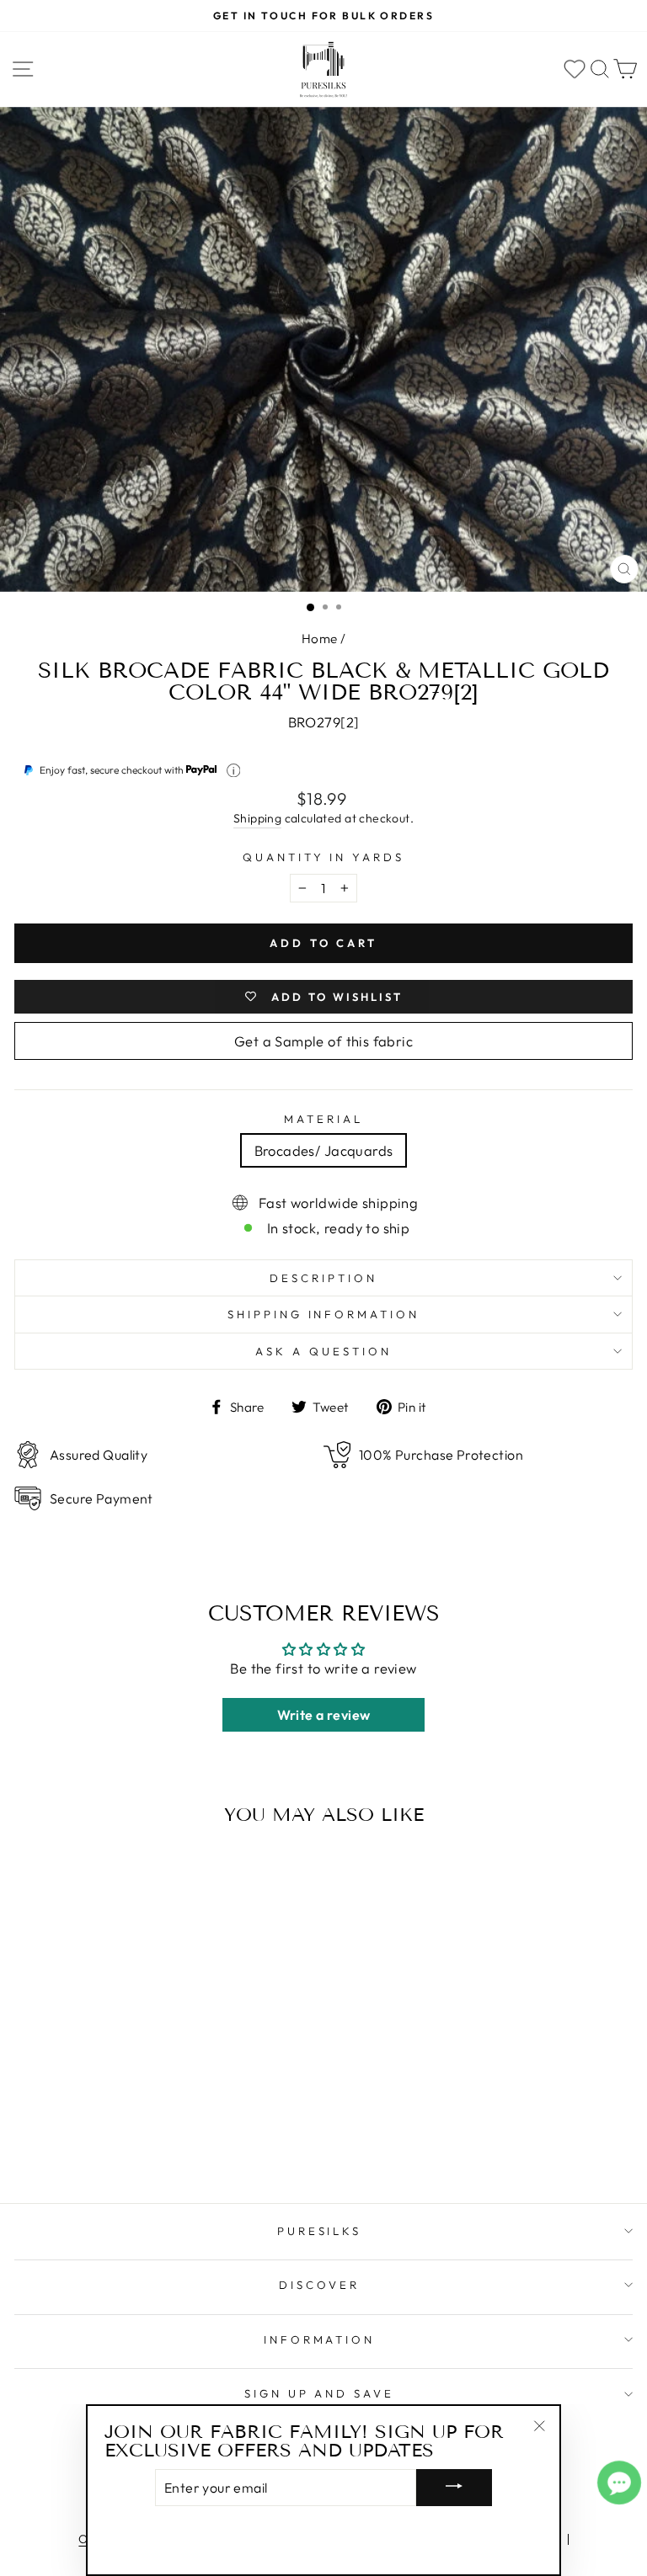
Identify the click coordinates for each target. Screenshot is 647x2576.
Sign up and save (320, 2393)
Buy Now (134, 2142)
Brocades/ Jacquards (324, 1150)
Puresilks (320, 2231)
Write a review (324, 1715)
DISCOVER (319, 2285)
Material (323, 1119)
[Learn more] (234, 771)
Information (320, 2339)
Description (323, 1278)
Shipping (257, 818)
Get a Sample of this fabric (323, 1041)
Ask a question (323, 1351)
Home (320, 639)
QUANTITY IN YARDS (324, 857)
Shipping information (324, 1314)
